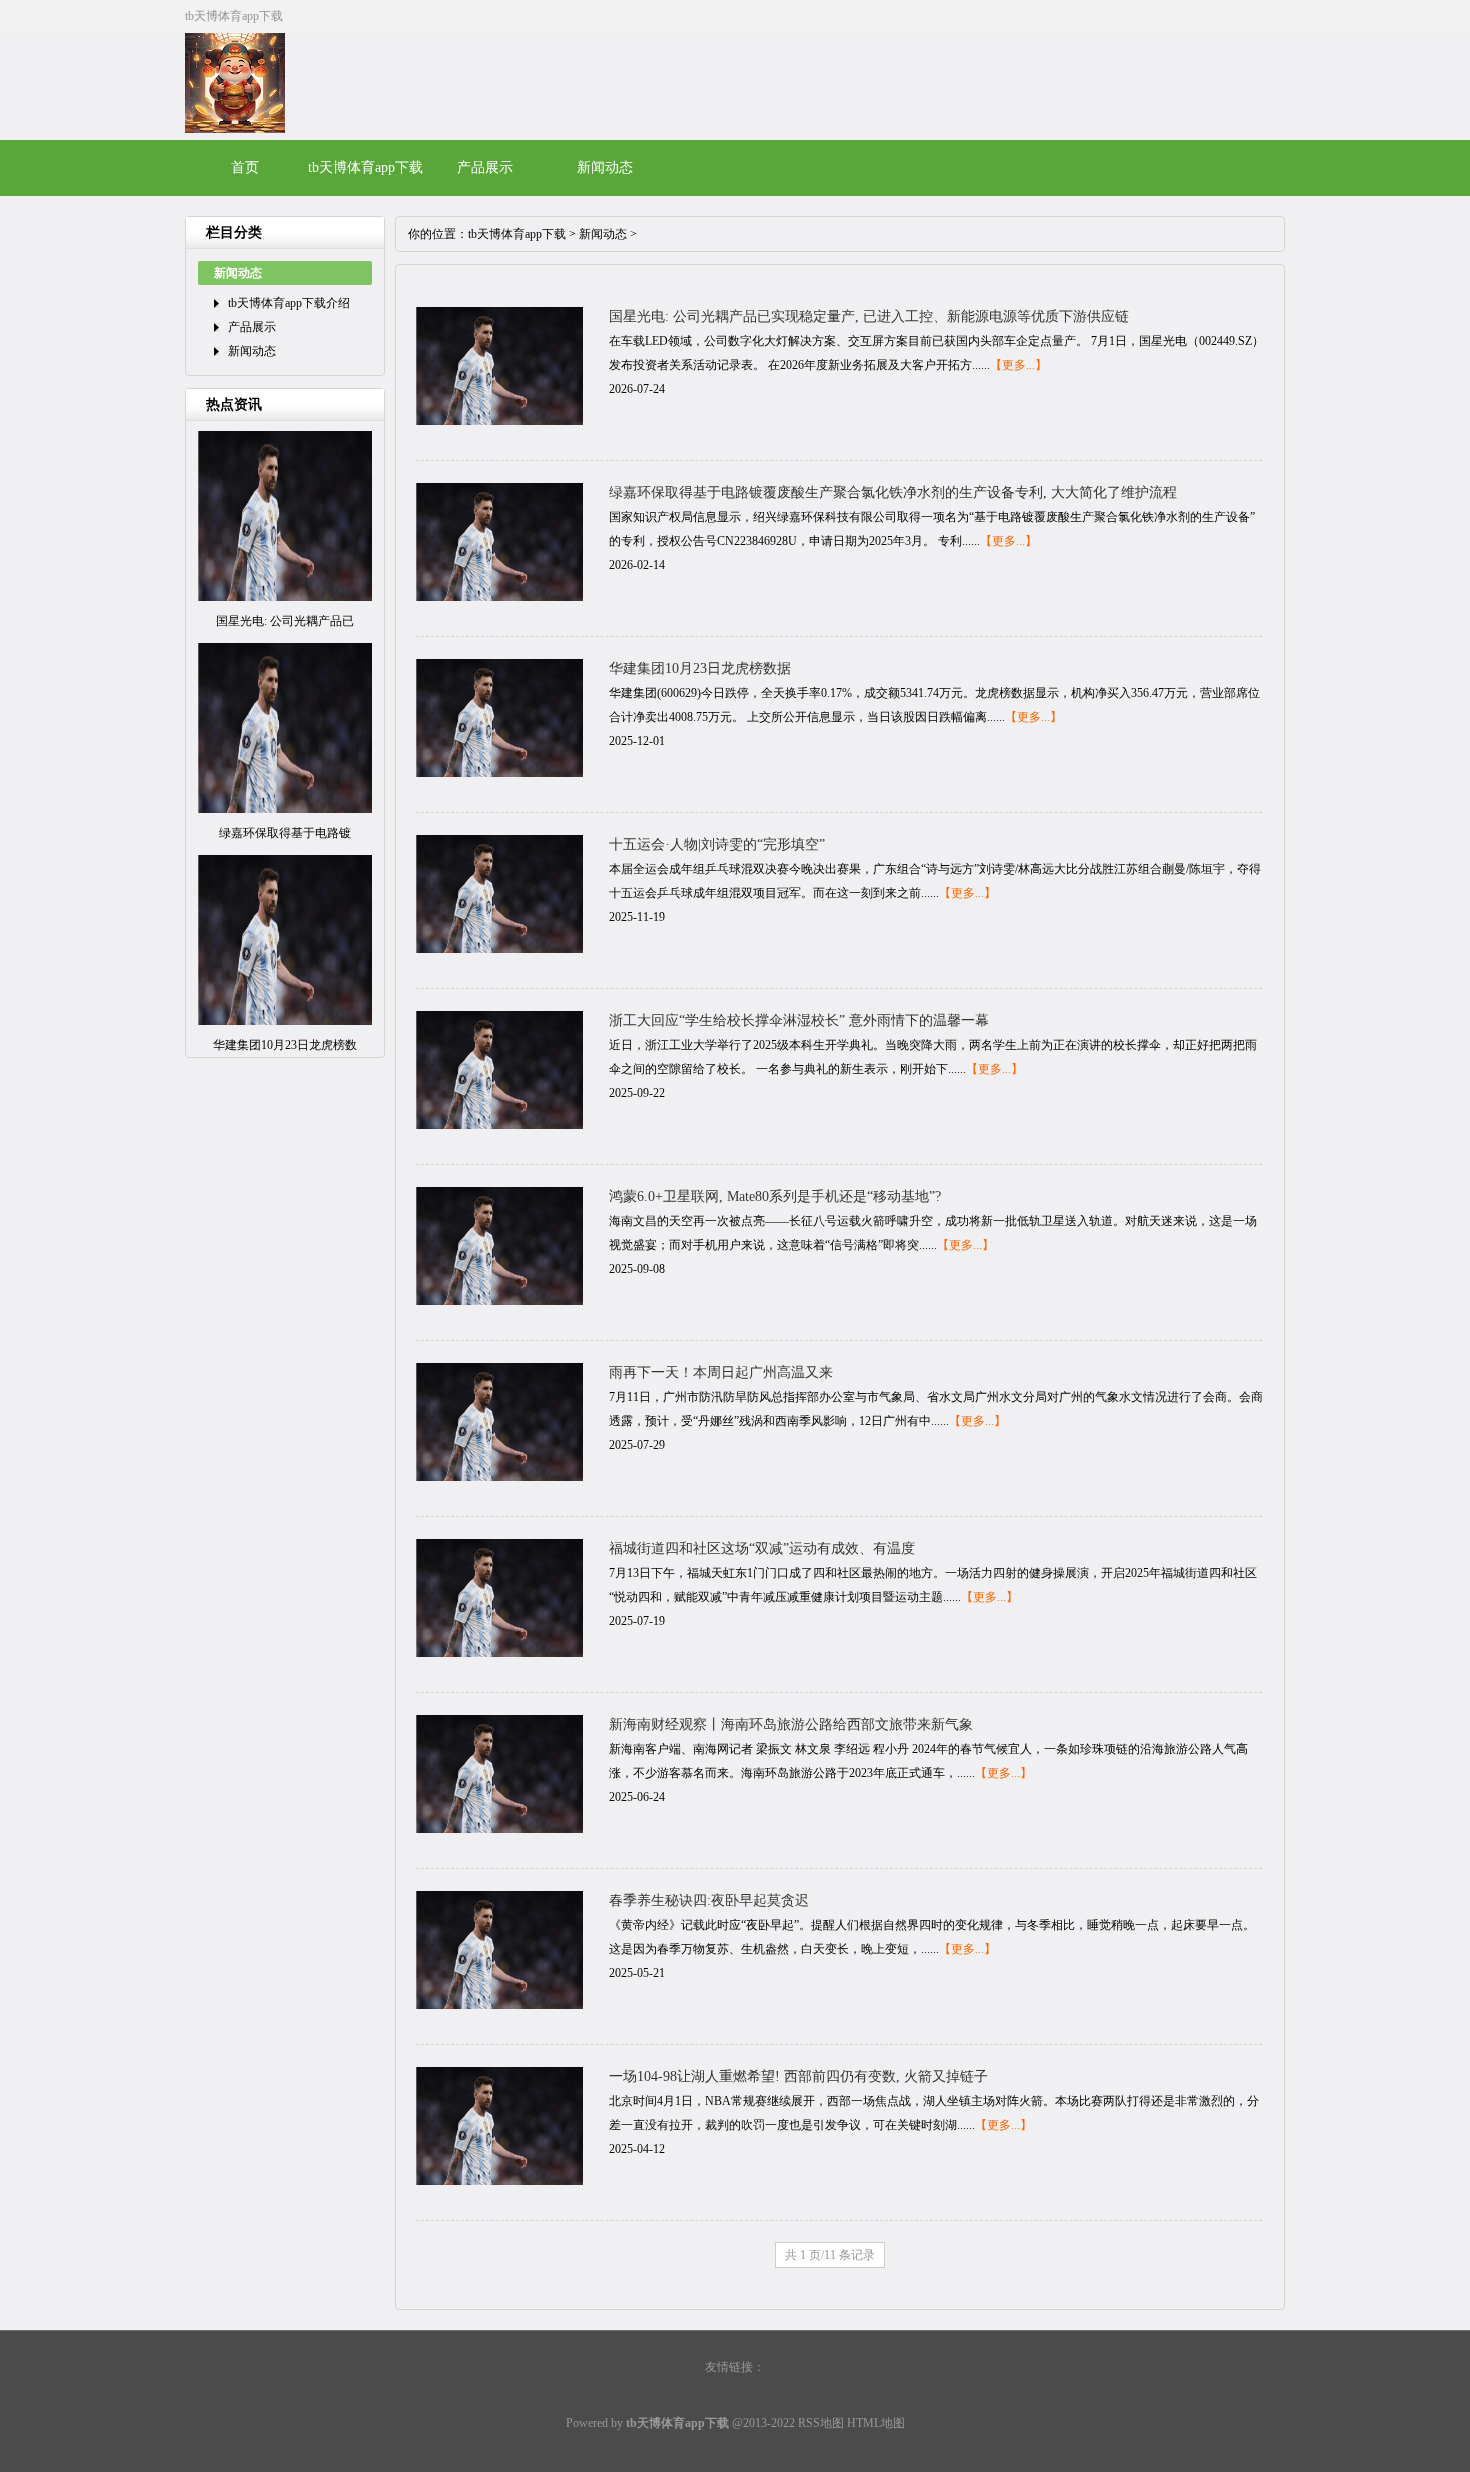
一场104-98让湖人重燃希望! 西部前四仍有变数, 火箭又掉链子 (798, 2076)
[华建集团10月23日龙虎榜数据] (499, 773)
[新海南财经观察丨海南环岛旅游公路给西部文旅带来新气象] (499, 1829)
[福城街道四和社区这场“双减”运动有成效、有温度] (499, 1653)
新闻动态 (605, 167)
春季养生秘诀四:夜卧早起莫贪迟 (709, 1900)
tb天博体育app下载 (517, 234)
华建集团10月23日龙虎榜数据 (700, 668)
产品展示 (485, 167)
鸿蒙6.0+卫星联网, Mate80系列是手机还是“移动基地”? (775, 1196)
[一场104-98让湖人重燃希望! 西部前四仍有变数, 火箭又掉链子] (499, 2181)
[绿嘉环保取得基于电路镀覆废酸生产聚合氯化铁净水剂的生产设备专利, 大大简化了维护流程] (499, 597)
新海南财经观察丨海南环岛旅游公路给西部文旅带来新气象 (791, 1724)
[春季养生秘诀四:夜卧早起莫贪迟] (499, 2005)
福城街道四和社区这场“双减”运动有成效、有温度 (762, 1548)
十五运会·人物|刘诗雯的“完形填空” (717, 844)
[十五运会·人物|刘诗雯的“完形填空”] (499, 949)
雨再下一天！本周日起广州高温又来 (721, 1372)
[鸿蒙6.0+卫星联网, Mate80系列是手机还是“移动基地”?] (499, 1301)
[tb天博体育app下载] (235, 129)
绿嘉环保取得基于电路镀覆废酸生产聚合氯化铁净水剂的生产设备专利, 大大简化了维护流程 (893, 492)
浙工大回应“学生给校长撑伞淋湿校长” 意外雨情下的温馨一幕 (799, 1020)
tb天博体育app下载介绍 (289, 303)
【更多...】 (1018, 365)
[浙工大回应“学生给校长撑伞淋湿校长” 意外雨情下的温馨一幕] (499, 1125)
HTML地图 (876, 2423)
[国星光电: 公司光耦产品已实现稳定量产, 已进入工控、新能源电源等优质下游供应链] (499, 421)
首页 (245, 167)
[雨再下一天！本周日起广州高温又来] (499, 1477)
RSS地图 (821, 2423)
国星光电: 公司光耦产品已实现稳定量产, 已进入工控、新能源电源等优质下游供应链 (869, 316)
